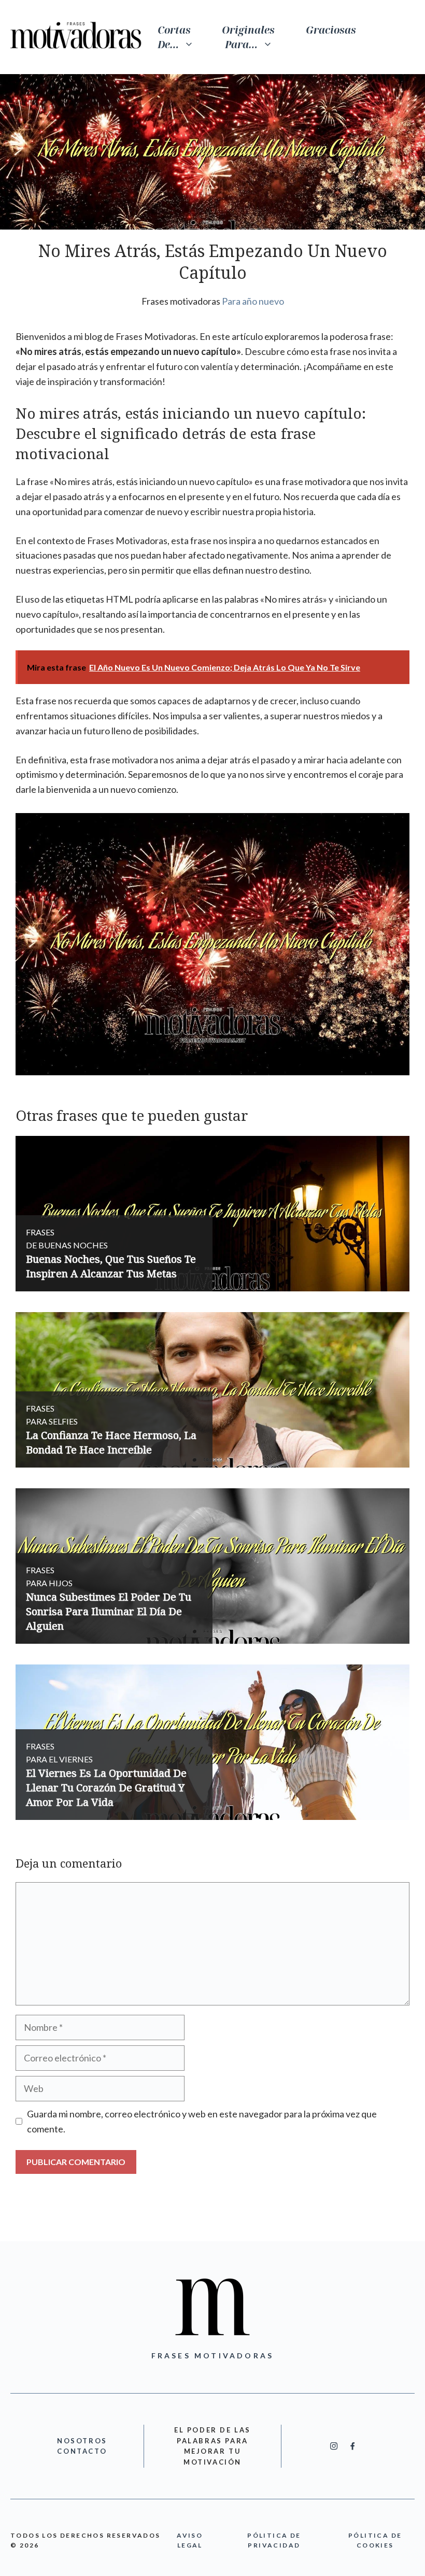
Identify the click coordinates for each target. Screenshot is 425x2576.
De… (168, 45)
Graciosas (331, 30)
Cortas (174, 30)
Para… (241, 45)
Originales (248, 30)
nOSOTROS (82, 2441)
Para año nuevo (253, 301)
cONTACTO (82, 2451)
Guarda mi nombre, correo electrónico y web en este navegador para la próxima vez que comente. (202, 2121)
